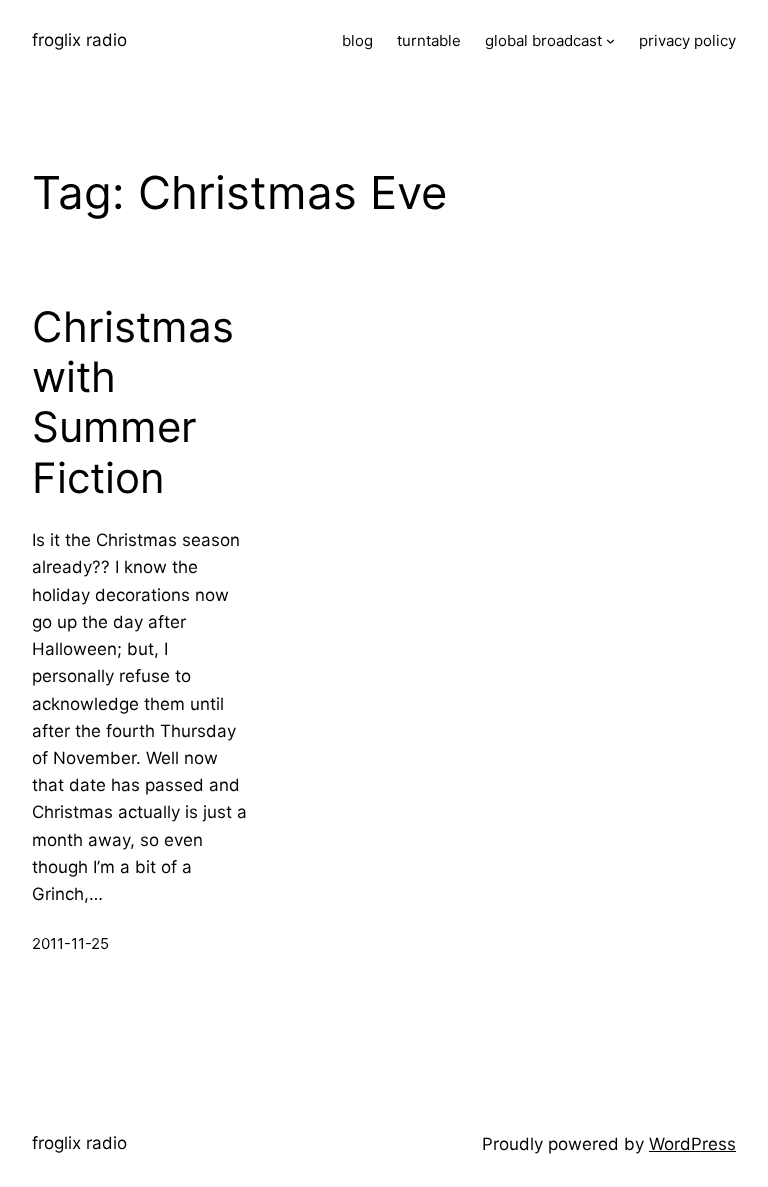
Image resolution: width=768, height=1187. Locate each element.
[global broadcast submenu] (610, 40)
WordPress (692, 1144)
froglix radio (79, 40)
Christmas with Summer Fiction (133, 402)
